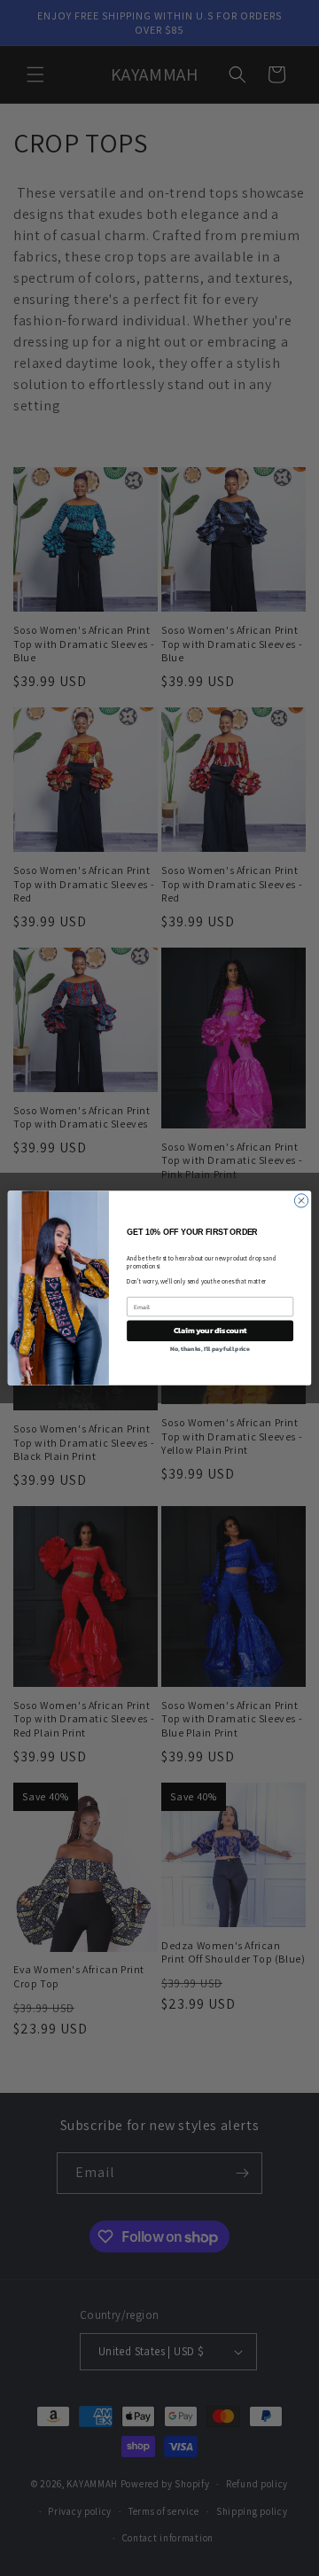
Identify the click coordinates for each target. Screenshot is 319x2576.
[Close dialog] (301, 1201)
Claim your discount (210, 1330)
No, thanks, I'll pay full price (210, 1349)
